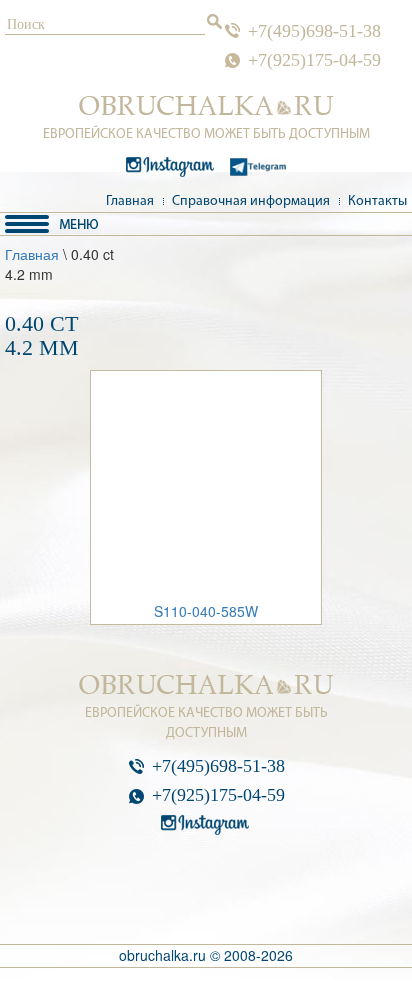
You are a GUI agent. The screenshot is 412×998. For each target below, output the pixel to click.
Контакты (377, 201)
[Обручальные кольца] (206, 106)
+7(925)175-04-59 (314, 60)
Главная (130, 201)
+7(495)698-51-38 (314, 31)
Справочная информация (251, 201)
